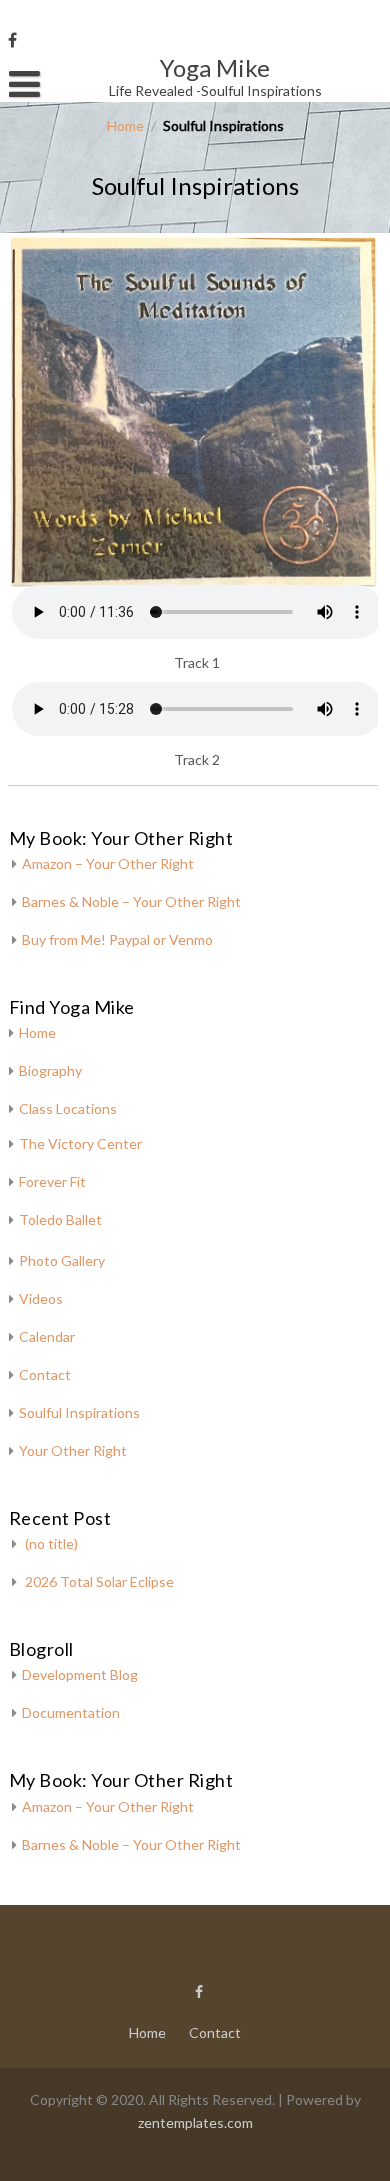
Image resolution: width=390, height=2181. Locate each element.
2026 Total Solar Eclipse (99, 1581)
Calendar (47, 1336)
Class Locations (68, 1108)
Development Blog (80, 1674)
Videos (41, 1298)
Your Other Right (73, 1450)
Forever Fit (52, 1181)
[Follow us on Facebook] (12, 40)
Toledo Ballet (60, 1219)
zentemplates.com (195, 2122)
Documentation (71, 1712)
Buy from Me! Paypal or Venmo (117, 939)
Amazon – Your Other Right (108, 863)
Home (125, 125)
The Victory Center (80, 1143)
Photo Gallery (62, 1260)
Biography (50, 1070)
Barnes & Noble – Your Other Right (131, 901)
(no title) (51, 1543)
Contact (45, 1374)
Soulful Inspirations (79, 1412)
